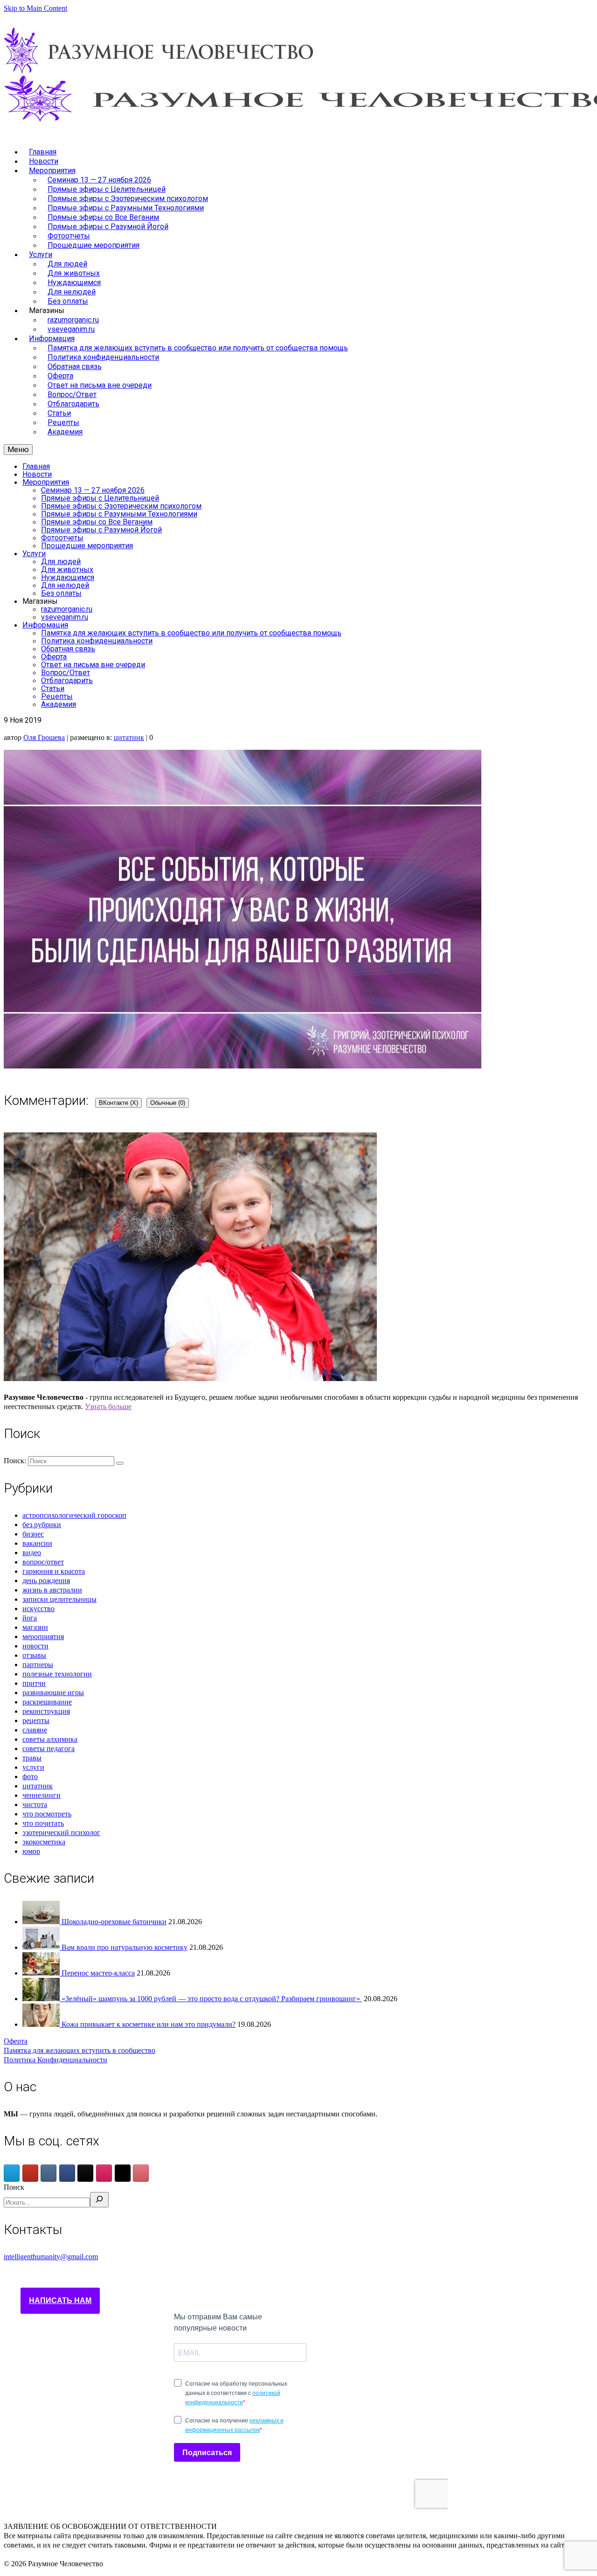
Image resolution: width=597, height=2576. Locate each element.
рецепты (36, 1721)
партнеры (38, 1665)
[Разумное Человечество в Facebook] (67, 2173)
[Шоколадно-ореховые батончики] (42, 1922)
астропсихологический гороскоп (74, 1515)
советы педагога (49, 1749)
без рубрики (42, 1525)
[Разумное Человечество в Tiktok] (85, 2173)
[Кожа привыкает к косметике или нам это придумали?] (42, 2024)
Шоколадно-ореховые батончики (114, 1922)
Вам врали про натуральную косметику (125, 1947)
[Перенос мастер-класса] (42, 1973)
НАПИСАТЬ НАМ (60, 2300)
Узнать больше (108, 1407)
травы (32, 1758)
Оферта (16, 2041)
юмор (31, 1851)
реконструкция (46, 1711)
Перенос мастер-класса (98, 1973)
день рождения (46, 1581)
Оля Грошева (44, 737)
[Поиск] (99, 2200)
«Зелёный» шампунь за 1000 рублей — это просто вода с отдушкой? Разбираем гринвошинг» (212, 1999)
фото (30, 1777)
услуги (33, 1767)
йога (30, 1618)
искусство (38, 1609)
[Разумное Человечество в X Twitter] (123, 2173)
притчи (34, 1683)
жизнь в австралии (52, 1590)
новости (35, 1646)
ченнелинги (42, 1795)
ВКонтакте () (118, 1103)
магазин (35, 1627)
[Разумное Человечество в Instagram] (104, 2173)
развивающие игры (53, 1693)
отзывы (34, 1655)
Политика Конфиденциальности (56, 2060)
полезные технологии (57, 1674)
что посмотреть (47, 1814)
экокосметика (44, 1842)
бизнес (33, 1534)
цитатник (129, 737)
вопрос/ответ (43, 1562)
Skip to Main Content (35, 8)
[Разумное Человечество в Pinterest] (141, 2173)
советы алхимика (50, 1739)
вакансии (37, 1543)
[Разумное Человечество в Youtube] (30, 2173)
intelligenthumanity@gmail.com (51, 2257)
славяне (35, 1730)
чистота (35, 1805)
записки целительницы (59, 1599)
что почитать (43, 1823)
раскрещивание (47, 1702)
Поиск (14, 2187)
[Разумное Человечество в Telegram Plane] (12, 2173)
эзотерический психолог (61, 1833)
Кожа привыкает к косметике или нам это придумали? (149, 2024)
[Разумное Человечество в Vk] (49, 2173)
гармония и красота (54, 1571)
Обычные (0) (168, 1103)
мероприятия (43, 1637)
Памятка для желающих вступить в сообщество (80, 2050)
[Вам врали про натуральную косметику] (42, 1947)
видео (32, 1553)
